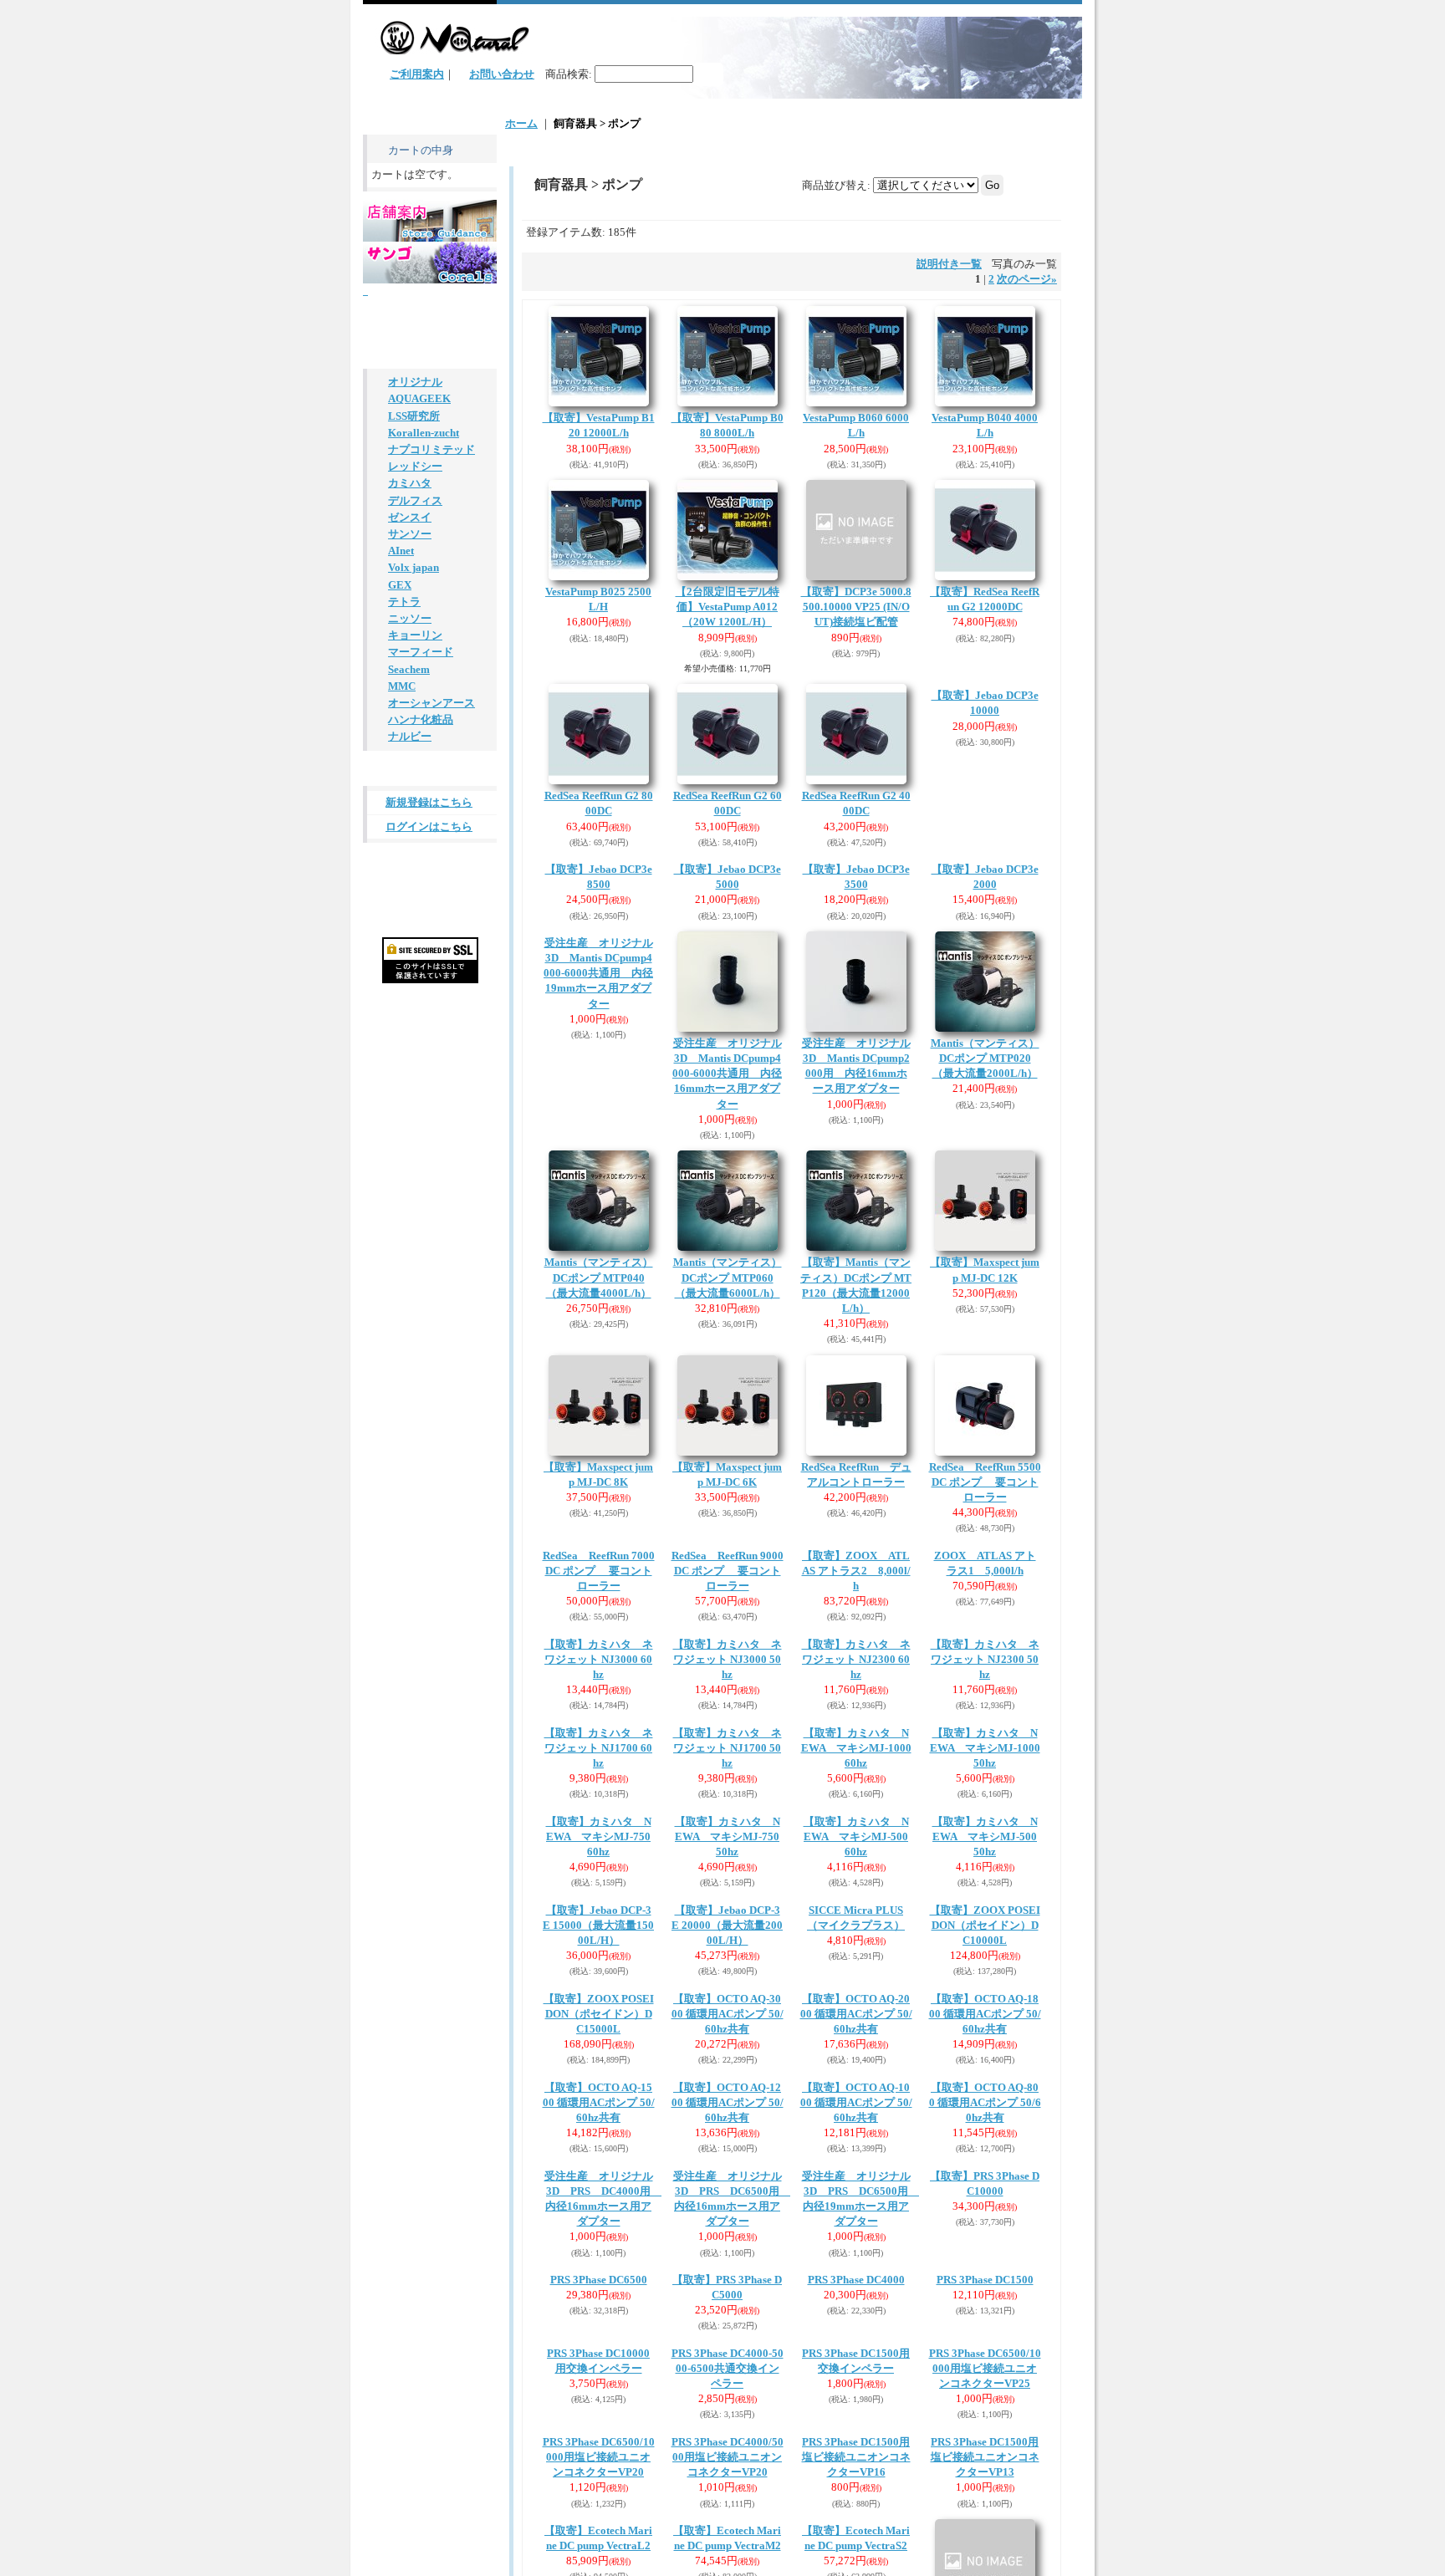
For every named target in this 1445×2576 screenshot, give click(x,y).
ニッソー (410, 879)
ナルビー (410, 1009)
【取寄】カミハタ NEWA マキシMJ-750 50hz (728, 2238)
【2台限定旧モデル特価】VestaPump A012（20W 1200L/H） (728, 607)
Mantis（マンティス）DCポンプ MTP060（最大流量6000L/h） (728, 1377)
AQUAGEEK (419, 638)
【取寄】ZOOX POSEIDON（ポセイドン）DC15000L (599, 2515)
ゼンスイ (410, 768)
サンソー (410, 786)
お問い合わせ (502, 74)
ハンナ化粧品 (421, 990)
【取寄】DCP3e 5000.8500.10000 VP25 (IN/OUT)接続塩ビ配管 (856, 607)
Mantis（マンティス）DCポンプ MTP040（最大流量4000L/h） (599, 1377)
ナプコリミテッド (431, 694)
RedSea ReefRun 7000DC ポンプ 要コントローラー (599, 1671)
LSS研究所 (414, 656)
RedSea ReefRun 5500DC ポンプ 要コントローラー (985, 1582)
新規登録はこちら (429, 1075)
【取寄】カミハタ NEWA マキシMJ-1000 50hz (985, 2049)
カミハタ (410, 730)
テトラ (404, 861)
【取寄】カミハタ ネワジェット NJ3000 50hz (728, 1860)
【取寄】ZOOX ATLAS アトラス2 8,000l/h (856, 1671)
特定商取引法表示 (423, 1137)
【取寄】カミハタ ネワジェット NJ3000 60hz (599, 1860)
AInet (401, 805)
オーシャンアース (431, 972)
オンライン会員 (418, 556)
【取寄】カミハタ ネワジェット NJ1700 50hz (728, 2049)
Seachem (409, 934)
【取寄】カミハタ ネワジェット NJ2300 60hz (856, 1860)
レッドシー (415, 712)
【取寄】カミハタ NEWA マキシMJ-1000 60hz (856, 2049)
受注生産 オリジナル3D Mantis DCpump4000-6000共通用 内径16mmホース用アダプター (727, 1174)
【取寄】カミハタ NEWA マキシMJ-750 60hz (599, 2238)
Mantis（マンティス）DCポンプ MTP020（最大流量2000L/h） (985, 1158)
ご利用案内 (417, 74)
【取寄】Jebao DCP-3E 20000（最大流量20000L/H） (727, 2427)
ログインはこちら (429, 1099)
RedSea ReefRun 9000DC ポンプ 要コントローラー (728, 1671)
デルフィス (415, 749)
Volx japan (414, 823)
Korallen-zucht (424, 675)
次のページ (1027, 279)
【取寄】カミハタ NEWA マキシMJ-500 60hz (856, 2238)
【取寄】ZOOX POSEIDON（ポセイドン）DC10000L (985, 2326)
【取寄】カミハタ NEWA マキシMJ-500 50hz (985, 2238)
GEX (400, 842)
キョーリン (415, 898)
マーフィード (421, 916)
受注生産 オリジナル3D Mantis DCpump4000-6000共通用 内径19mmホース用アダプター (598, 1174)
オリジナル (415, 619)
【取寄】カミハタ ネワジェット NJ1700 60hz (599, 2049)
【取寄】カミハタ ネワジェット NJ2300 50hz (985, 1860)
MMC (402, 954)
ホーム (521, 123)
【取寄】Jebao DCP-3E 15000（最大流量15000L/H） (598, 2427)
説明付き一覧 (949, 264)
